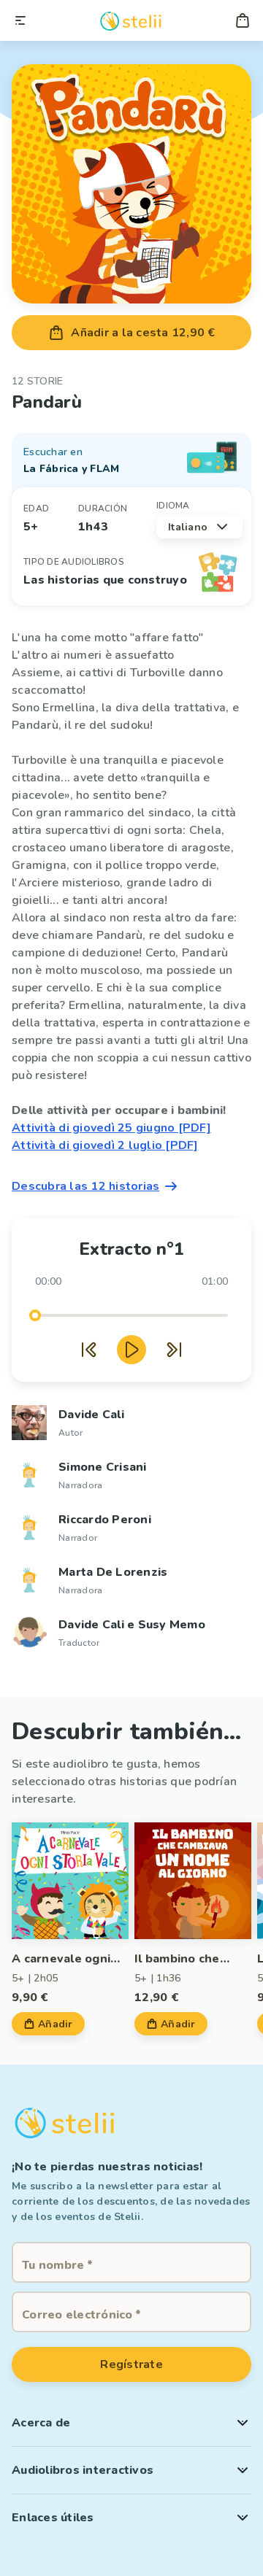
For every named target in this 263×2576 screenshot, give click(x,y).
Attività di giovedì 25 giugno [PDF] (111, 1128)
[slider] (35, 1315)
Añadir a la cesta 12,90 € (143, 333)
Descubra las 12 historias (85, 1186)
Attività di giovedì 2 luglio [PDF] (105, 1145)
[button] (131, 2423)
